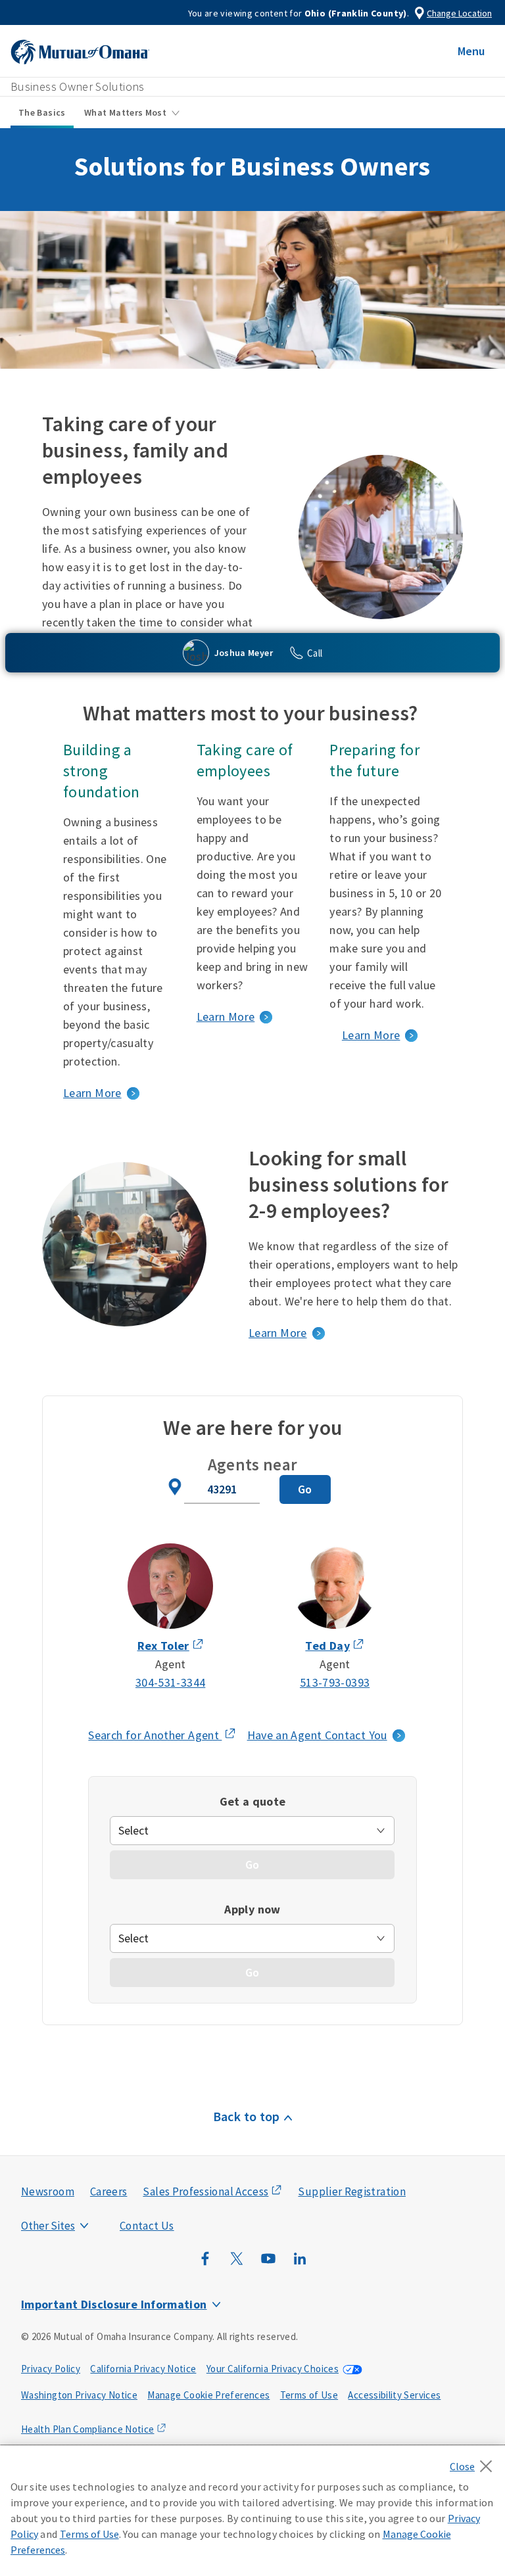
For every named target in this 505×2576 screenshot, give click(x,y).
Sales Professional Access (205, 2191)
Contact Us (147, 2226)
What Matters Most (125, 112)
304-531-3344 (170, 1682)
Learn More (92, 1093)
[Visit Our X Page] (237, 2265)
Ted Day (327, 1646)
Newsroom (48, 2191)
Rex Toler (163, 1646)
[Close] (474, 2462)
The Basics (42, 112)
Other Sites (48, 2226)
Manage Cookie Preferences (208, 2395)
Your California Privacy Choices (273, 2369)
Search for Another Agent (162, 1736)
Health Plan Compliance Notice (87, 2429)
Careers (109, 2191)
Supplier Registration (352, 2191)
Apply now (252, 1909)
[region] (252, 2511)
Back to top (247, 2116)
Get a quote (253, 1801)
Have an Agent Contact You (317, 1735)
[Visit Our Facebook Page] (205, 2265)
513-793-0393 (335, 1682)
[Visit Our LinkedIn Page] (300, 2265)
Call (315, 653)
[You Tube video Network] (268, 2265)
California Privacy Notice (143, 2369)
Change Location (459, 13)
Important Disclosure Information (114, 2304)
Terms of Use (309, 2395)
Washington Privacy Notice (79, 2395)
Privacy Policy (51, 2369)
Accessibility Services (394, 2395)
